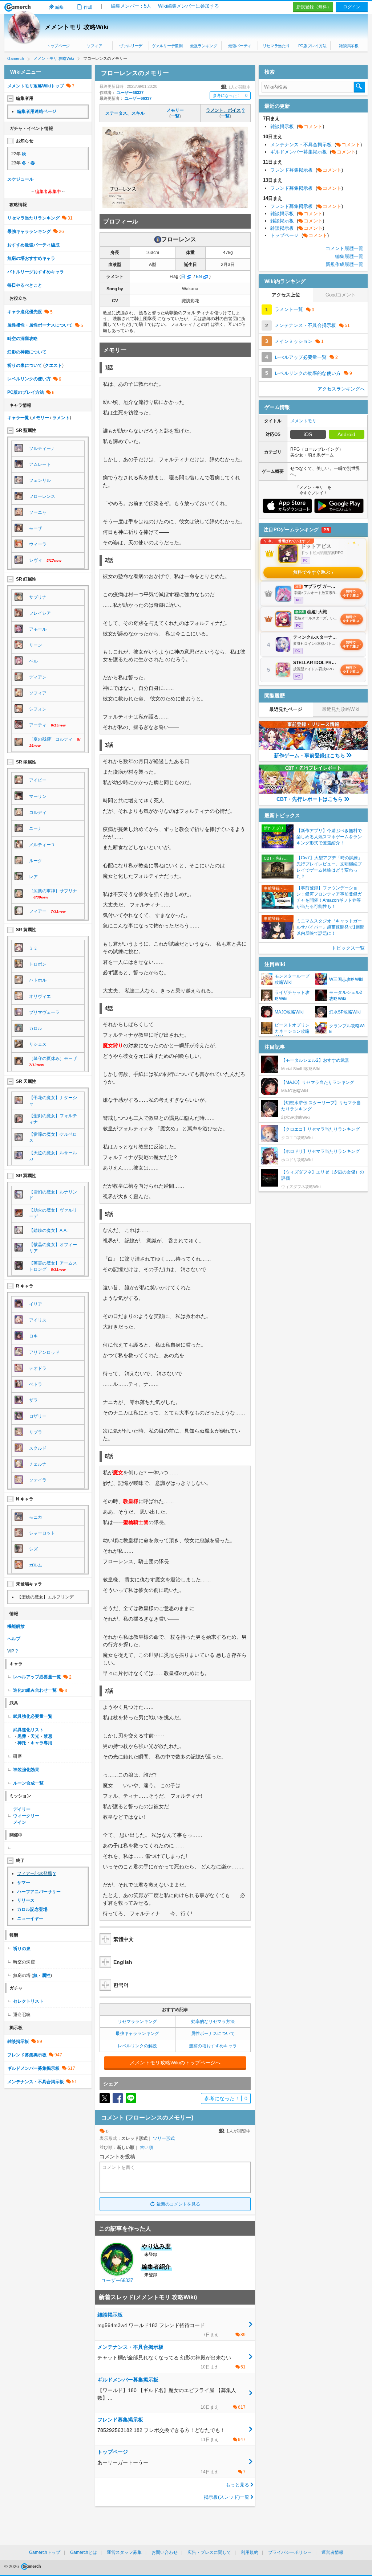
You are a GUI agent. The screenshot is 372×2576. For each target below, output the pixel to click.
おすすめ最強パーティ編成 (33, 245)
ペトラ (36, 1384)
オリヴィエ (40, 996)
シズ (33, 1549)
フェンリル (40, 480)
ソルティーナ (42, 449)
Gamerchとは (84, 2552)
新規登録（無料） (314, 7)
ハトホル (38, 980)
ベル (33, 661)
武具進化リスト (28, 1730)
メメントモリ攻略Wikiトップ (36, 86)
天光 (35, 1736)
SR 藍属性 (26, 430)
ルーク (36, 861)
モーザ (36, 528)
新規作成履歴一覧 (344, 264)
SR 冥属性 (26, 1176)
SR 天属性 (26, 1081)
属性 (46, 1975)
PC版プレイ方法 (312, 46)
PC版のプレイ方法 (26, 392)
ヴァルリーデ (131, 46)
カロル (36, 1028)
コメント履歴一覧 (344, 248)
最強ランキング (204, 46)
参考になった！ (230, 95)
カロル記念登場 (32, 1909)
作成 (88, 7)
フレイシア (40, 613)
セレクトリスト (28, 2001)
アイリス (38, 1320)
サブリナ (38, 597)
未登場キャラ (29, 1584)
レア (33, 877)
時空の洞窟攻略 (23, 339)
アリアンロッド (44, 1352)
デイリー (22, 1809)
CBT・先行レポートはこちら (310, 799)
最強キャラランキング (137, 2034)
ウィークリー (26, 1816)
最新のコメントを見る (178, 2204)
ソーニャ (38, 512)
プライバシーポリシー (290, 2552)
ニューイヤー (30, 1918)
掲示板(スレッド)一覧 (227, 2497)
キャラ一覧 (18, 418)
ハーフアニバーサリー (39, 1892)
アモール (38, 629)
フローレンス (42, 496)
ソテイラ (38, 1480)
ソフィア (95, 46)
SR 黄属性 (26, 930)
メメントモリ (303, 421)
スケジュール (20, 179)
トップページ (58, 46)
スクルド (38, 1448)
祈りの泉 (22, 1949)
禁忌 (48, 1736)
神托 (22, 1743)
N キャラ (25, 1499)
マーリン (38, 796)
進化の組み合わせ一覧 (35, 1690)
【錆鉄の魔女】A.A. (48, 1230)
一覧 (175, 116)
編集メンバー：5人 (131, 6)
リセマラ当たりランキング (33, 218)
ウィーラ (38, 544)
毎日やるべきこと (25, 285)
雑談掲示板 (349, 46)
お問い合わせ (165, 2552)
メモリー (175, 110)
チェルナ (38, 1464)
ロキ (33, 1336)
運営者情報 (332, 2552)
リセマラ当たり (276, 46)
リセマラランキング (137, 2022)
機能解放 (16, 1626)
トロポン (38, 964)
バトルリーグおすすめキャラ (36, 272)
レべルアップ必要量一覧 (37, 1677)
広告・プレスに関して (209, 2552)
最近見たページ (286, 709)
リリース (26, 1900)
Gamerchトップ (45, 2552)
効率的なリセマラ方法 (213, 2022)
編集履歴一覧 (349, 256)
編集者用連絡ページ (37, 111)
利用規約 (250, 2552)
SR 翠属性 (26, 762)
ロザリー (38, 1416)
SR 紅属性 (26, 579)
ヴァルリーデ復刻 (167, 46)
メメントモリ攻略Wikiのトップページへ (175, 2063)
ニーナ (36, 828)
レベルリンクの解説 (137, 2046)
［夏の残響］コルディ (51, 739)
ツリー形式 (164, 2138)
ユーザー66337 (130, 93)
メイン (20, 1822)
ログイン (352, 7)
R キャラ (25, 1286)
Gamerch (18, 7)
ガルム (36, 1565)
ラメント (61, 418)
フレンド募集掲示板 (27, 2055)
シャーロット (42, 1533)
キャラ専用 (41, 1743)
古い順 (146, 2147)
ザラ (33, 1400)
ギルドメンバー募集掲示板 (33, 2068)
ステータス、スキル (125, 113)
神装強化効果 (26, 1770)
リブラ (36, 1432)
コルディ (38, 812)
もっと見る (237, 2485)
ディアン (38, 677)
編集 (60, 7)
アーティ (38, 725)
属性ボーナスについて (213, 2034)
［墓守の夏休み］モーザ (53, 1058)
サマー (24, 1883)
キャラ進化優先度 (25, 312)
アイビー (38, 780)
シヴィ (36, 560)
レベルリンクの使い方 (29, 379)
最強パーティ (240, 46)
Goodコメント (341, 295)
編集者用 (25, 98)
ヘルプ (14, 1639)
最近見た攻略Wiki (341, 709)
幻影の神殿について (27, 352)
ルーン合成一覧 (28, 1783)
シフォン (38, 709)
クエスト (53, 365)
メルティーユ (42, 845)
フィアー (38, 911)
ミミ (33, 948)
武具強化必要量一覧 (33, 1716)
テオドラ (38, 1368)
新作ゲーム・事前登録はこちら (310, 755)
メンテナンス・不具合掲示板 (36, 2082)
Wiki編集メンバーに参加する (189, 6)
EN (199, 277)
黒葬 (22, 1736)
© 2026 (12, 2567)
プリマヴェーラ (44, 1012)
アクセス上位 (286, 295)
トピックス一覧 (348, 948)
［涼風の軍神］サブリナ (53, 891)
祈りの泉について (25, 365)
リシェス (38, 1044)
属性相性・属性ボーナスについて (40, 325)
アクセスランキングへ (341, 389)
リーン (36, 645)
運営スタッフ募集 (124, 2552)
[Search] (359, 87)
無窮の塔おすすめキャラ (213, 2046)
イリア (36, 1304)
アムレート (40, 464)
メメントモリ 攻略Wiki (77, 27)
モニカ (36, 1517)
